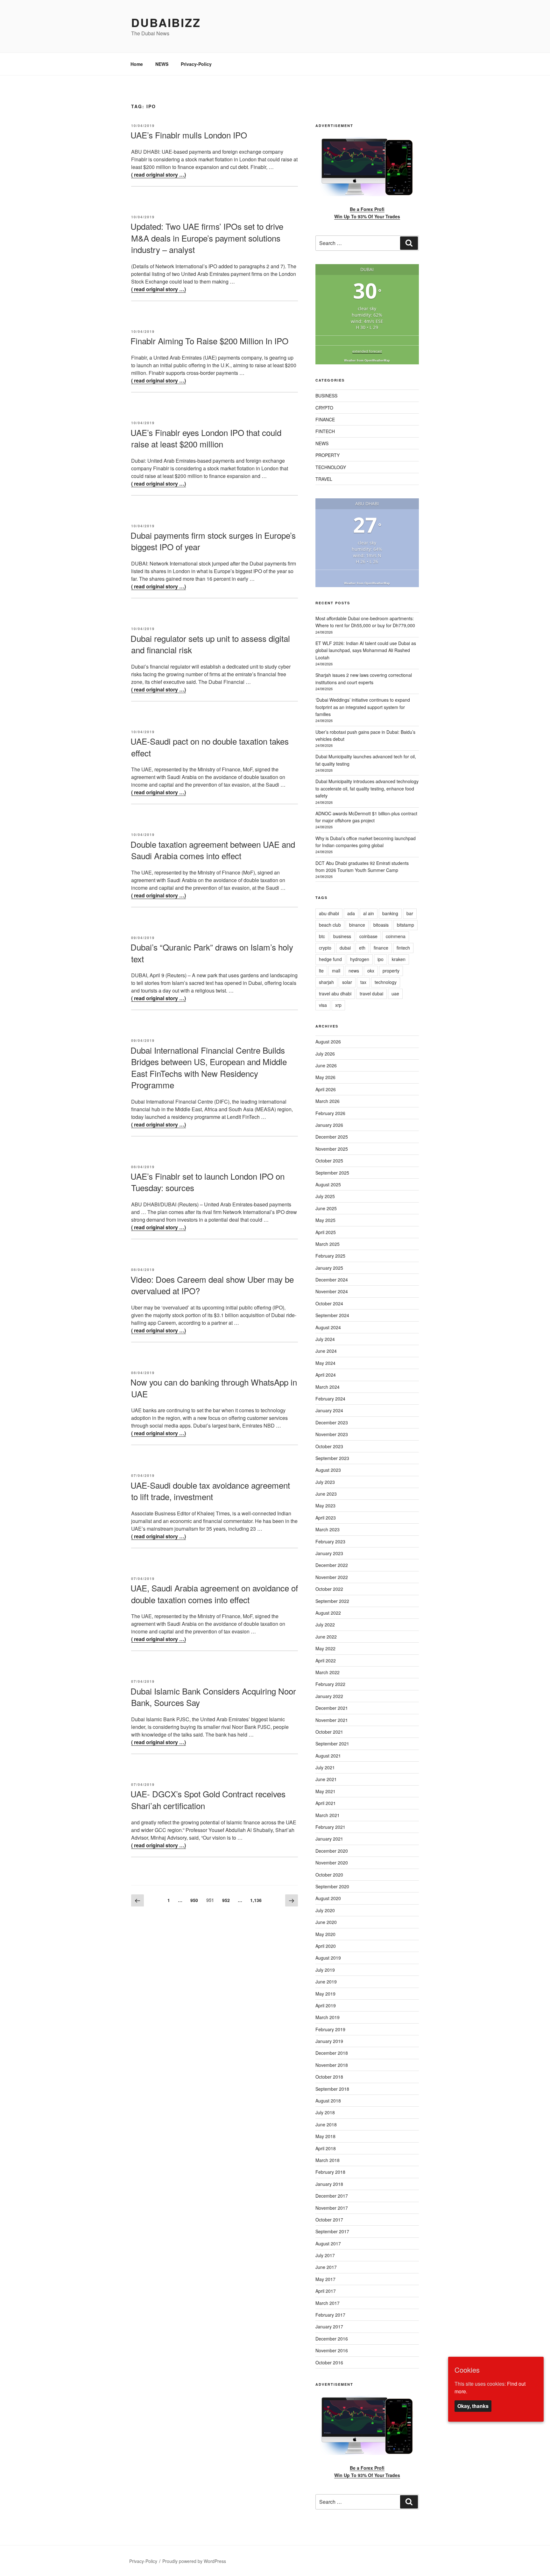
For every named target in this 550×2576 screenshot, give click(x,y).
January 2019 (329, 2041)
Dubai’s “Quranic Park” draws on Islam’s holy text (212, 953)
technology (386, 982)
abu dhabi (329, 913)
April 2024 (326, 1375)
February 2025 (330, 1256)
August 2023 (328, 1470)
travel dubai (371, 993)
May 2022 (325, 1648)
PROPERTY (328, 455)
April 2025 (326, 1232)
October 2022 (329, 1589)
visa (323, 1005)
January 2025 (329, 1268)
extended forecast (367, 351)
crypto (325, 948)
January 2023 (329, 1553)
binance (357, 925)
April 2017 (326, 2291)
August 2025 (328, 1184)
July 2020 (325, 1910)
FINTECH (325, 431)
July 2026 (325, 1054)
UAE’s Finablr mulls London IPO (189, 135)
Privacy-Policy (196, 64)
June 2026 (326, 1065)
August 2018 (328, 2101)
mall (336, 971)
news (354, 971)
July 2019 (325, 1970)
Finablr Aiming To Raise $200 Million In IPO (209, 341)
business (342, 936)
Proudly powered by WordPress (194, 2561)
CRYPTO (324, 408)
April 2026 (326, 1089)
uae (395, 993)
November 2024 (332, 1291)
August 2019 (328, 1958)
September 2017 (332, 2231)
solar (347, 982)
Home (137, 64)
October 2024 (329, 1303)
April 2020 (326, 1946)
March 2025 (328, 1244)
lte (321, 971)
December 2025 (332, 1137)
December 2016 (332, 2339)
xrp (338, 1005)
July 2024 (325, 1339)
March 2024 (328, 1387)
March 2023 (328, 1529)
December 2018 (332, 2053)
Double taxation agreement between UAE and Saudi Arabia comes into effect (213, 850)
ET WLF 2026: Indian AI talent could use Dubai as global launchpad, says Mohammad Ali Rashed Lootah (366, 650)
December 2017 (332, 2196)
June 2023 (326, 1494)
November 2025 (332, 1149)
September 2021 (332, 1744)
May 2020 (325, 1934)
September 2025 (332, 1173)
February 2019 (330, 2029)
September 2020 (332, 1886)
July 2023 (325, 1482)
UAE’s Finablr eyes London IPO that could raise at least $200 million (206, 438)
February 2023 (330, 1541)
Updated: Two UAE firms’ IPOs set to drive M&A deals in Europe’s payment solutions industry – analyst (207, 238)
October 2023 (329, 1446)
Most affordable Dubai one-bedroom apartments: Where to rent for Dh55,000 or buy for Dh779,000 (365, 622)
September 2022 (332, 1601)
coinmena (396, 936)
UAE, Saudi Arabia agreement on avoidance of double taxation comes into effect (214, 1593)
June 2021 (326, 1779)
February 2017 (330, 2315)
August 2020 (328, 1898)
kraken (399, 959)
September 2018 (332, 2089)
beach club (330, 925)
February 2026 (330, 1113)
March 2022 (328, 1672)
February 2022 (330, 1684)
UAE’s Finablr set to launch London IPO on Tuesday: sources (208, 1182)
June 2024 (326, 1351)
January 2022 (329, 1696)
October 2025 (329, 1161)
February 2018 (330, 2172)
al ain (369, 913)
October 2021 (329, 1732)
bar (410, 913)
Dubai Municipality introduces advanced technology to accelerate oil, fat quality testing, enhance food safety (367, 788)
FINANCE (325, 419)
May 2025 (325, 1220)
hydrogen (360, 959)
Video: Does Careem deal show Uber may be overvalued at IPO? (212, 1285)
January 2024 (329, 1410)
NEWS (162, 64)
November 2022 (332, 1577)
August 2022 (328, 1613)
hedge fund (330, 959)
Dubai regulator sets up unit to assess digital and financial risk (210, 644)
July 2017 (325, 2255)
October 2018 (329, 2077)
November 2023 (332, 1434)
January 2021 (329, 1839)
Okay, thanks (473, 2406)
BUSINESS (326, 396)
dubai (345, 948)
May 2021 (325, 1791)
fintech (403, 948)
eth (362, 948)
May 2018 (325, 2136)
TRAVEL (324, 479)
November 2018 (332, 2065)
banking (390, 913)
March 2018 (328, 2160)
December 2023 (332, 1422)
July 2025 (325, 1196)
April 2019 (326, 2005)
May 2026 (325, 1077)
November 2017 (332, 2208)
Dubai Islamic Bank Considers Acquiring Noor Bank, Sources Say (213, 1697)
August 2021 (328, 1756)
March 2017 (328, 2303)
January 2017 (329, 2327)
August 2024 (328, 1327)
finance (381, 948)
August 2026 (328, 1042)
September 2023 (332, 1458)
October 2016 (329, 2362)
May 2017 (325, 2279)
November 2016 (332, 2350)
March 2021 (328, 1815)
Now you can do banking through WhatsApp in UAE (214, 1388)
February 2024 (330, 1399)
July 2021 (325, 1767)
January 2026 (329, 1125)
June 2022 (326, 1637)
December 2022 (332, 1565)
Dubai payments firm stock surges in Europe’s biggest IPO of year (213, 541)
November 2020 (332, 1863)
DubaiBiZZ (166, 22)
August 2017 (328, 2243)
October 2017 (329, 2220)
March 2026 (328, 1101)
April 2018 (326, 2148)
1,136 (256, 1900)
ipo (381, 959)
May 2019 (325, 1994)
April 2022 (326, 1660)
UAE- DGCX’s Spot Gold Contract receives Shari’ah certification (208, 1799)
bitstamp (405, 925)
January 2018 (329, 2184)
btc (322, 936)
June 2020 (326, 1922)
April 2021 (326, 1803)
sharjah (326, 982)
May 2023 (325, 1506)
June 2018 (326, 2124)
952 (228, 1900)
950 (196, 1900)
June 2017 (326, 2267)
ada (351, 913)
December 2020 (332, 1851)
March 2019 (328, 2017)
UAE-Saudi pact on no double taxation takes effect (210, 747)
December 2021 (332, 1708)
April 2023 (326, 1518)
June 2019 (326, 1982)
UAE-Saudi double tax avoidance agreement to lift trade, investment (210, 1491)
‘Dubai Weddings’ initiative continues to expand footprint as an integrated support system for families (363, 707)
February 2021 (330, 1827)
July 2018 (325, 2112)
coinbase (368, 936)
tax (363, 982)
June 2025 (326, 1208)
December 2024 (332, 1280)
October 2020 (329, 1875)
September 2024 (332, 1315)
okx (371, 971)
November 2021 (332, 1720)
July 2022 (325, 1625)
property (391, 971)
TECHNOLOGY (331, 467)
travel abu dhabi (335, 993)
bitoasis (381, 925)
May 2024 (325, 1363)
